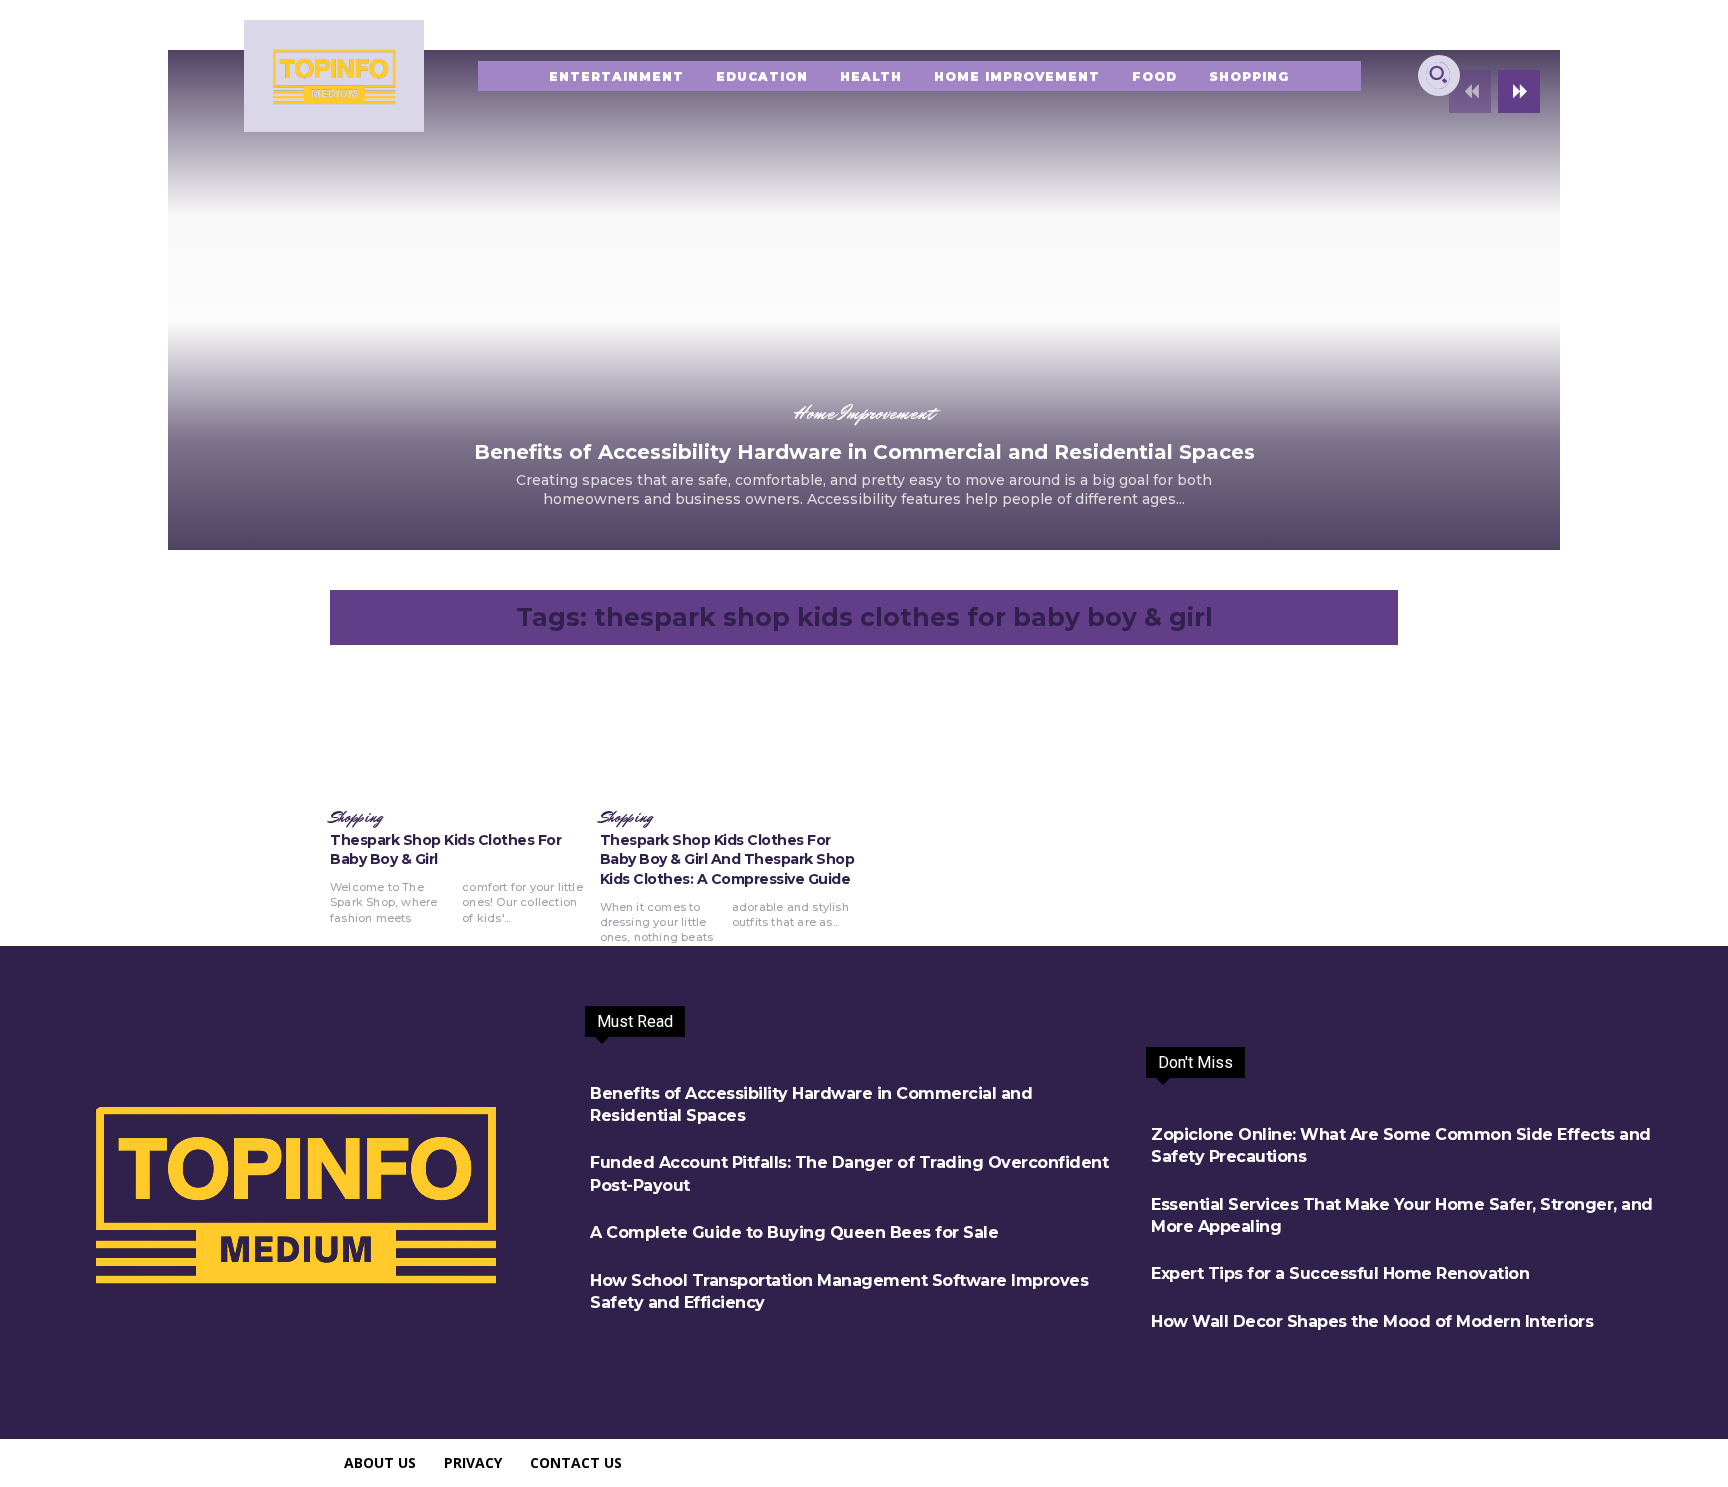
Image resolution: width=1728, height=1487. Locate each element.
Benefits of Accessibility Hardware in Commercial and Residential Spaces (864, 452)
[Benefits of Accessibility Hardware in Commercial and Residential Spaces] (864, 300)
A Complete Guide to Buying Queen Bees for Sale (794, 1232)
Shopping (356, 818)
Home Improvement (864, 413)
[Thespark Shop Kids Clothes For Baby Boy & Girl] (460, 730)
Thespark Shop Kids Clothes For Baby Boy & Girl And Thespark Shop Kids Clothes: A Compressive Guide (727, 859)
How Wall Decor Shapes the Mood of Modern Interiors (1372, 1321)
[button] (1438, 74)
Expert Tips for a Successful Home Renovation (1340, 1273)
